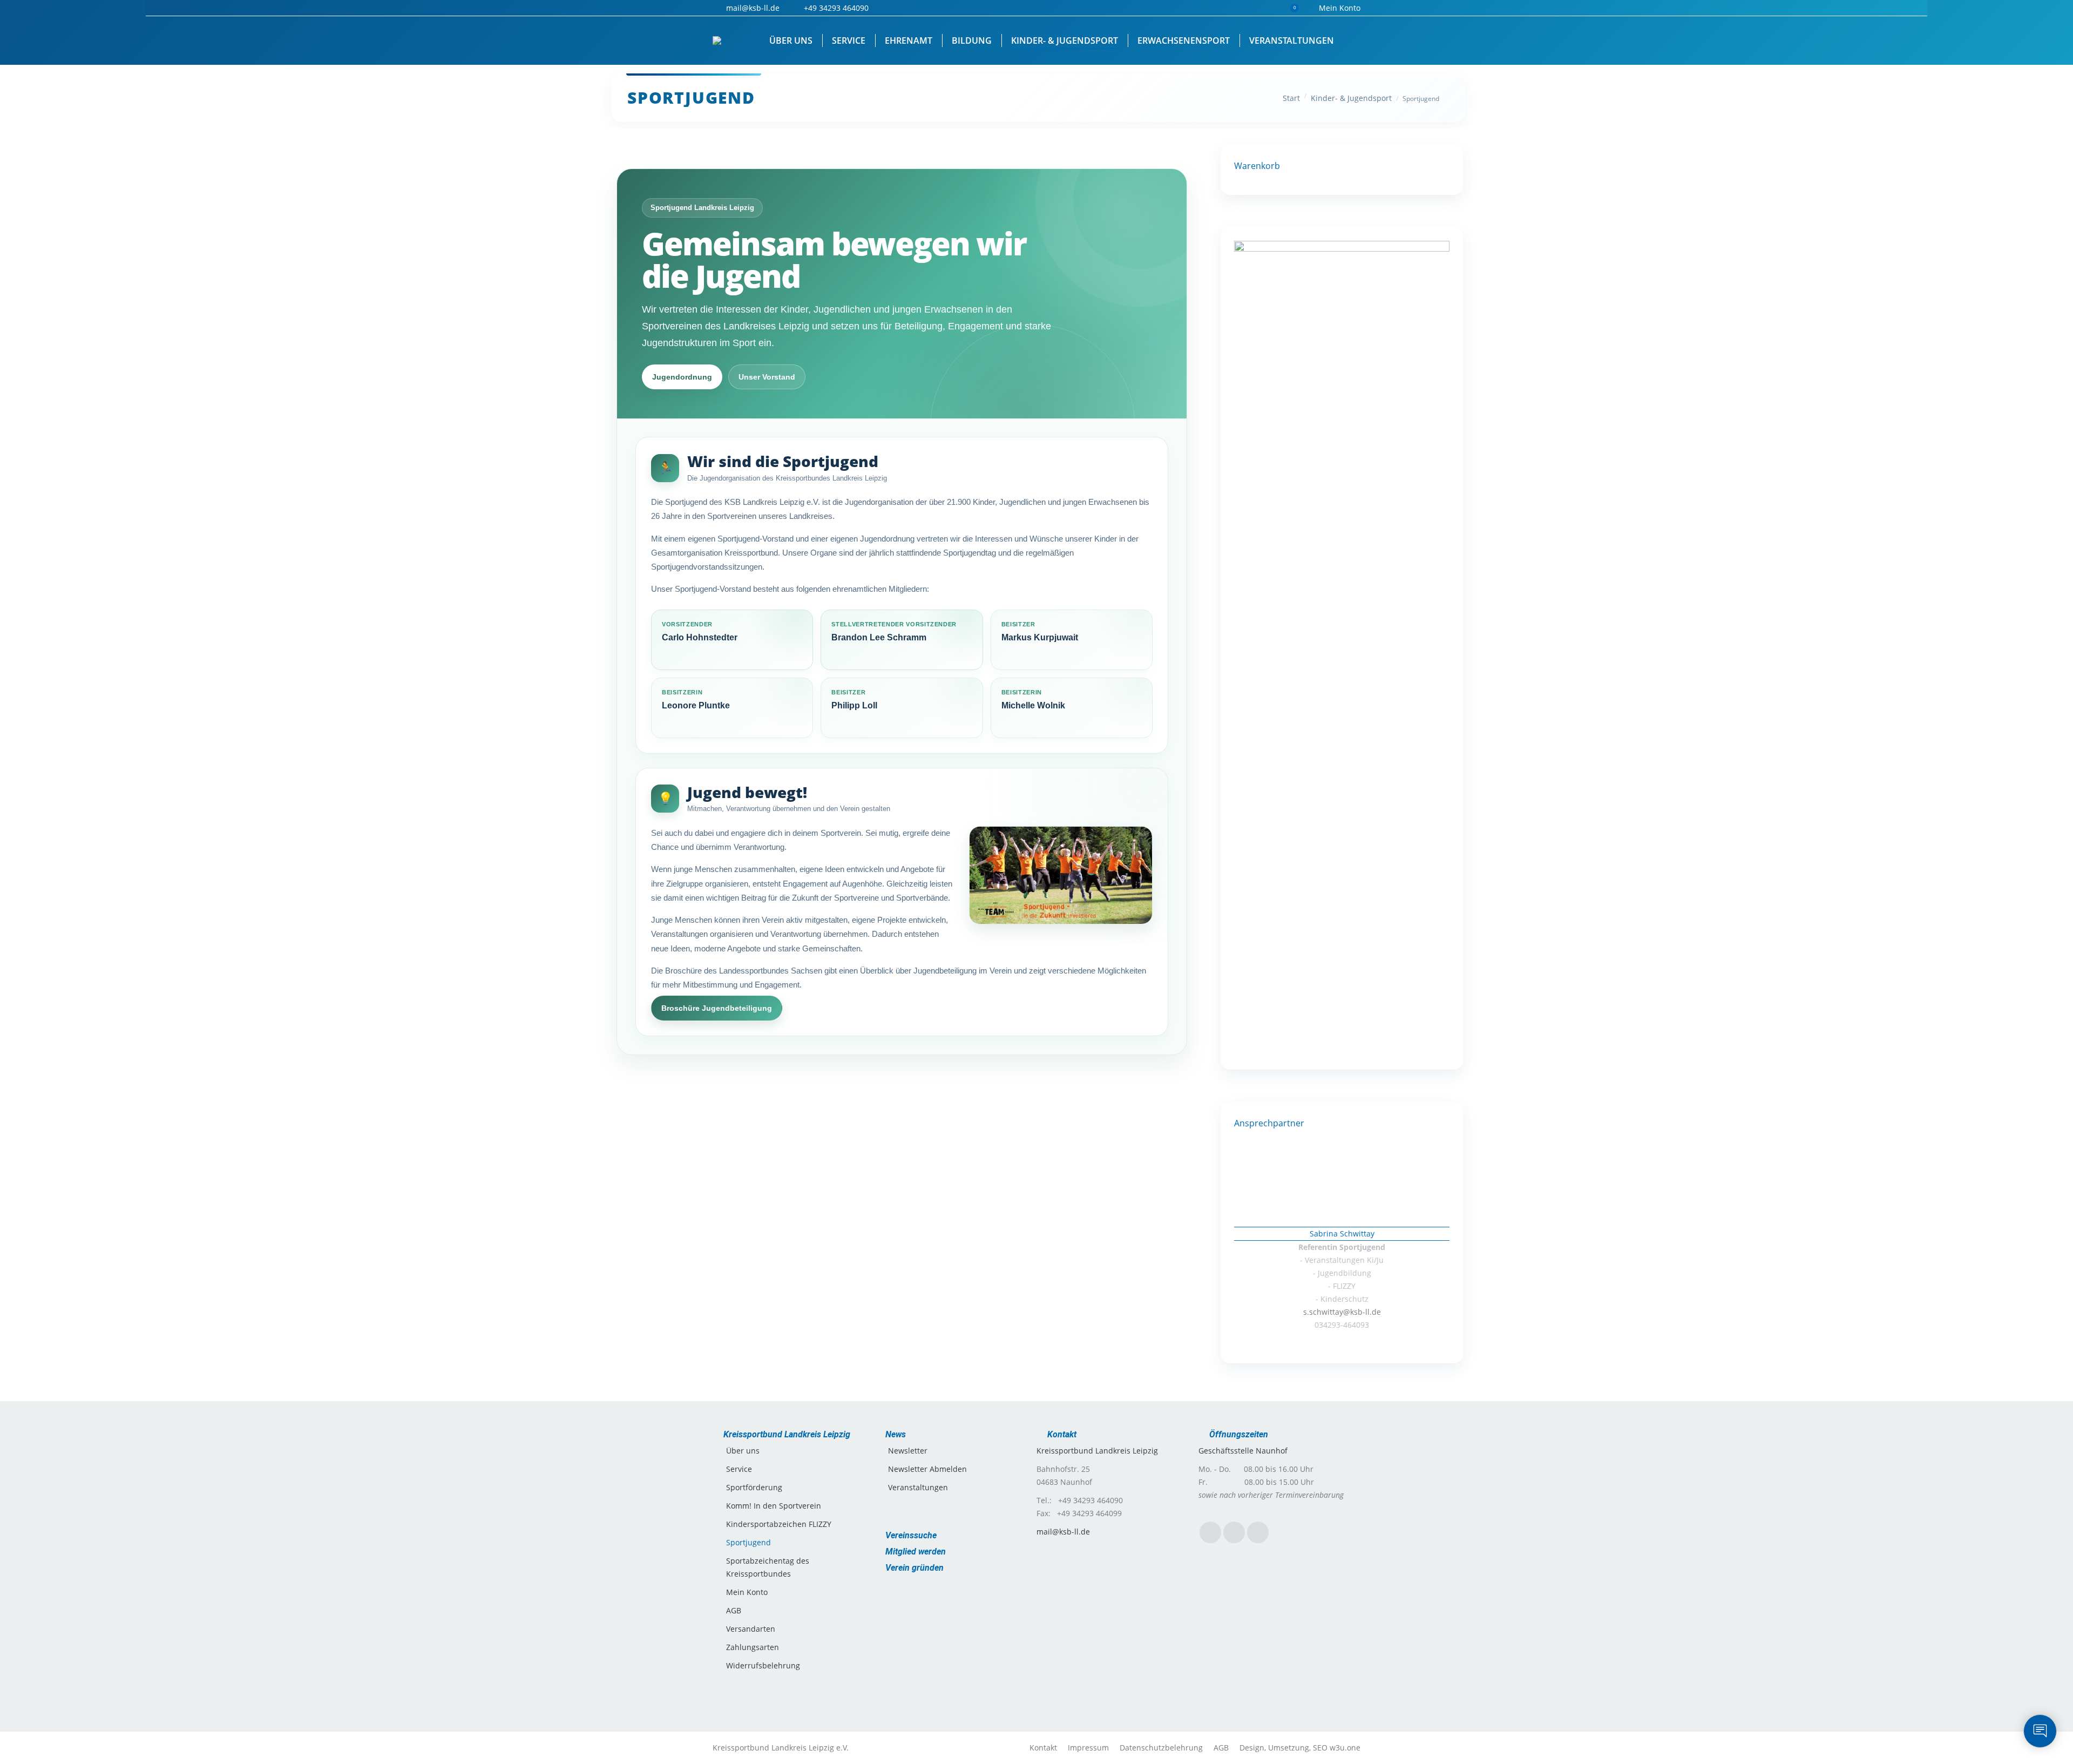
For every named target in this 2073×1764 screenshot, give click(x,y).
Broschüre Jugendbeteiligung (717, 1008)
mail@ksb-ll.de (1063, 1532)
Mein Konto (1340, 8)
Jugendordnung (682, 377)
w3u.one (1345, 1748)
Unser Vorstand (767, 377)
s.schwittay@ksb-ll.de (1342, 1312)
